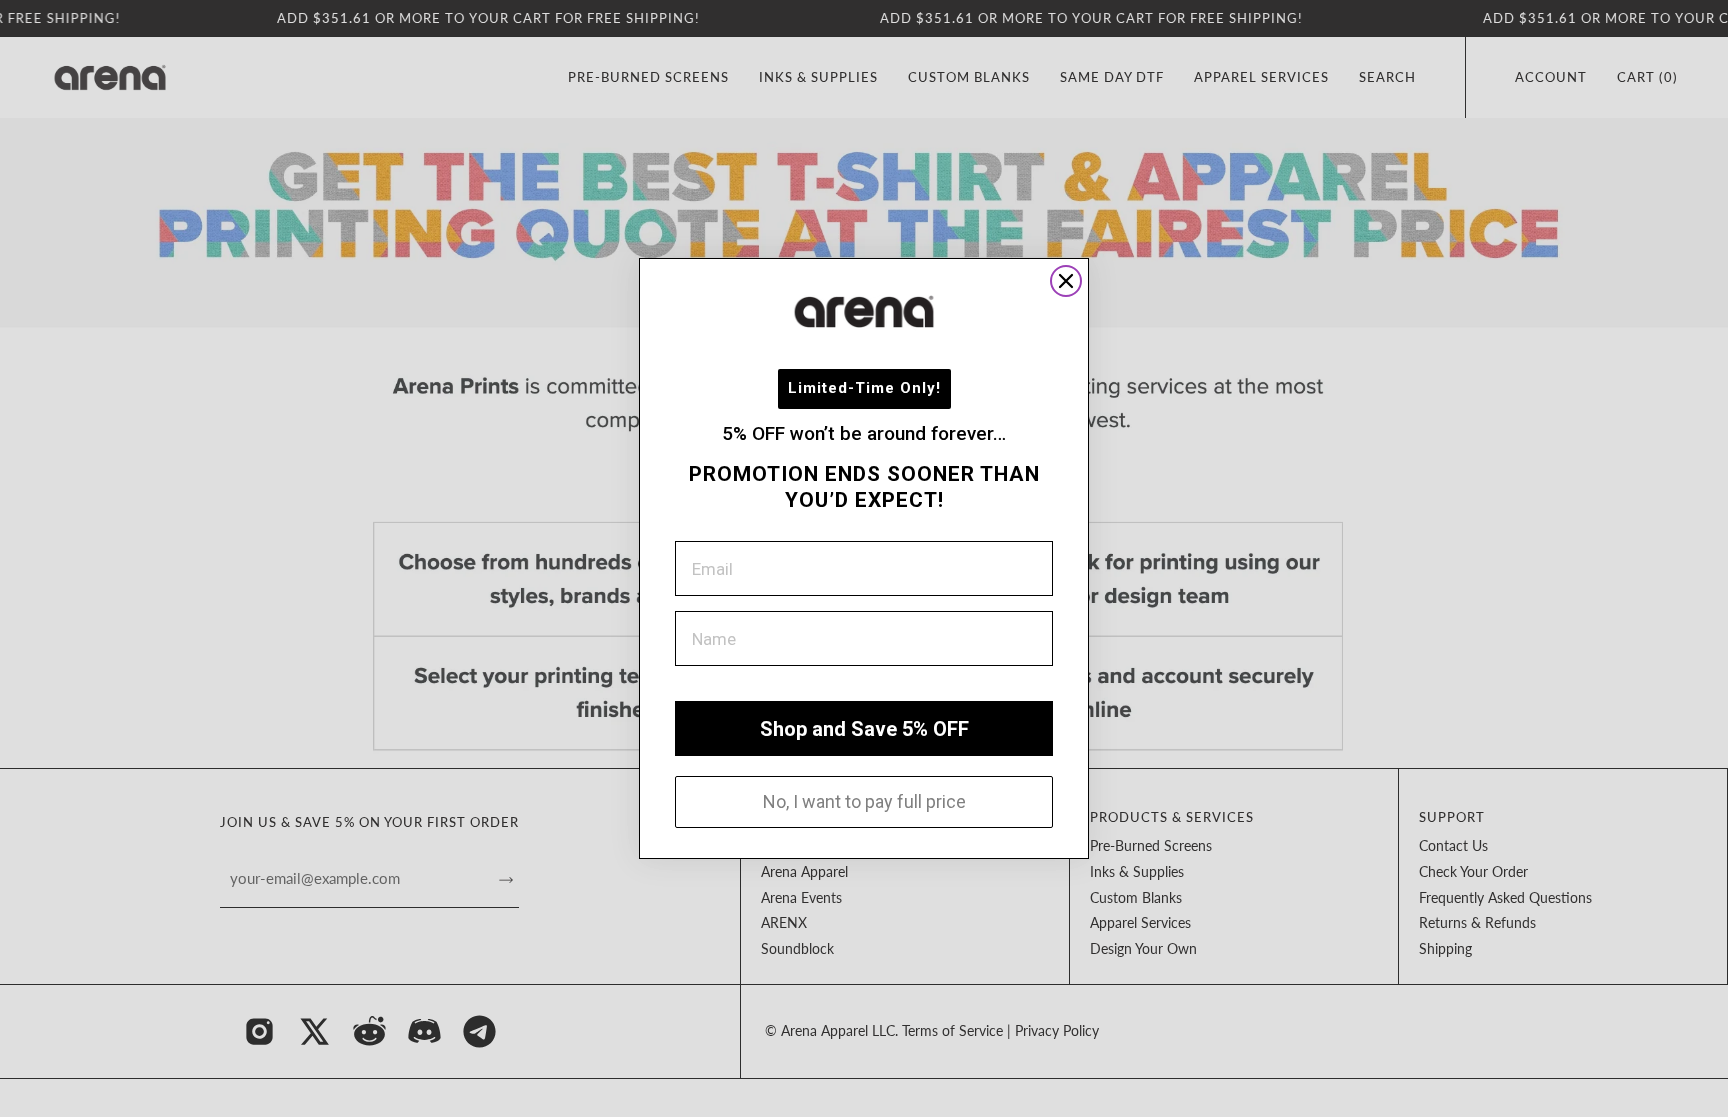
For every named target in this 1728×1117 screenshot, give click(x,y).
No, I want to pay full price (864, 801)
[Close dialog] (1066, 281)
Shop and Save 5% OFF (864, 729)
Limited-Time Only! (864, 388)
